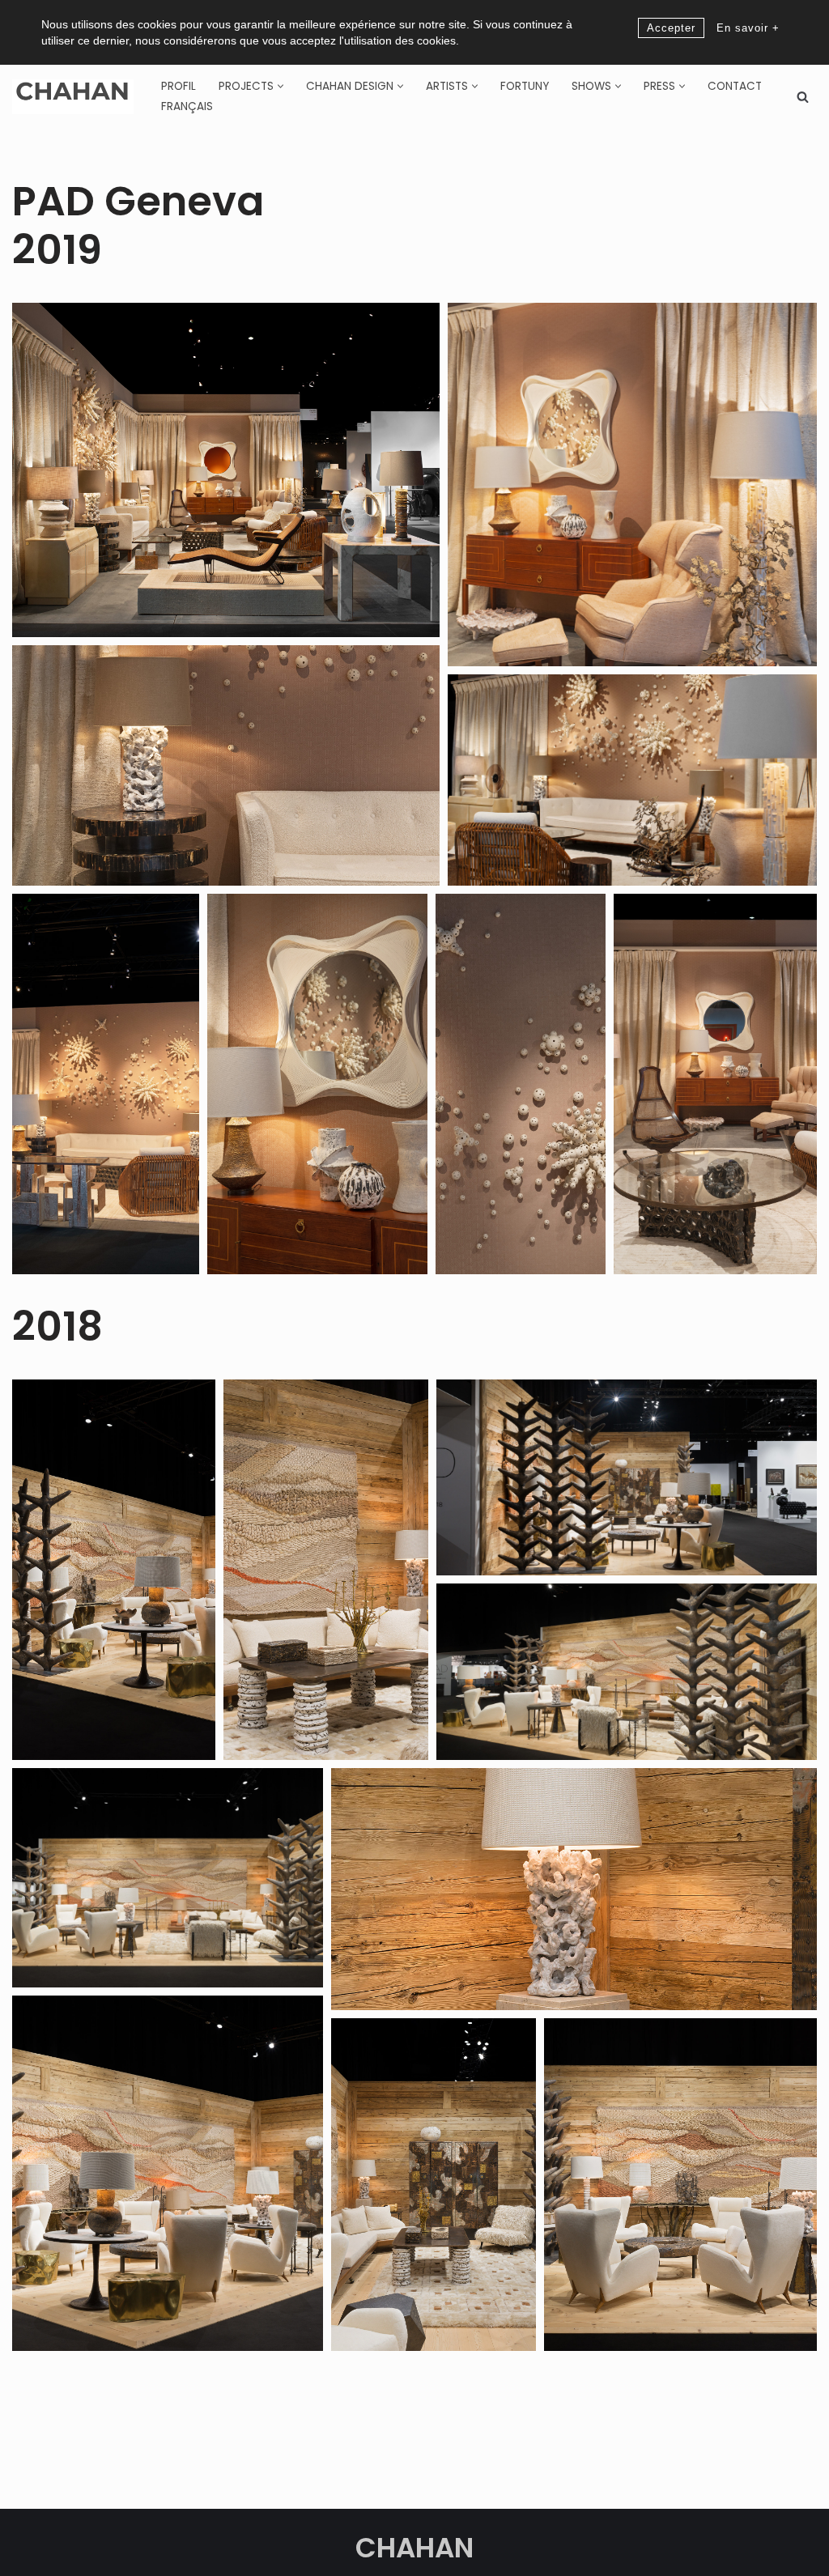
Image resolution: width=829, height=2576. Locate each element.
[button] (281, 86)
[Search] (803, 97)
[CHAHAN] (73, 97)
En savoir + (748, 28)
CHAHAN (414, 2548)
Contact (735, 86)
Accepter (671, 28)
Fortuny (525, 86)
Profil (179, 86)
